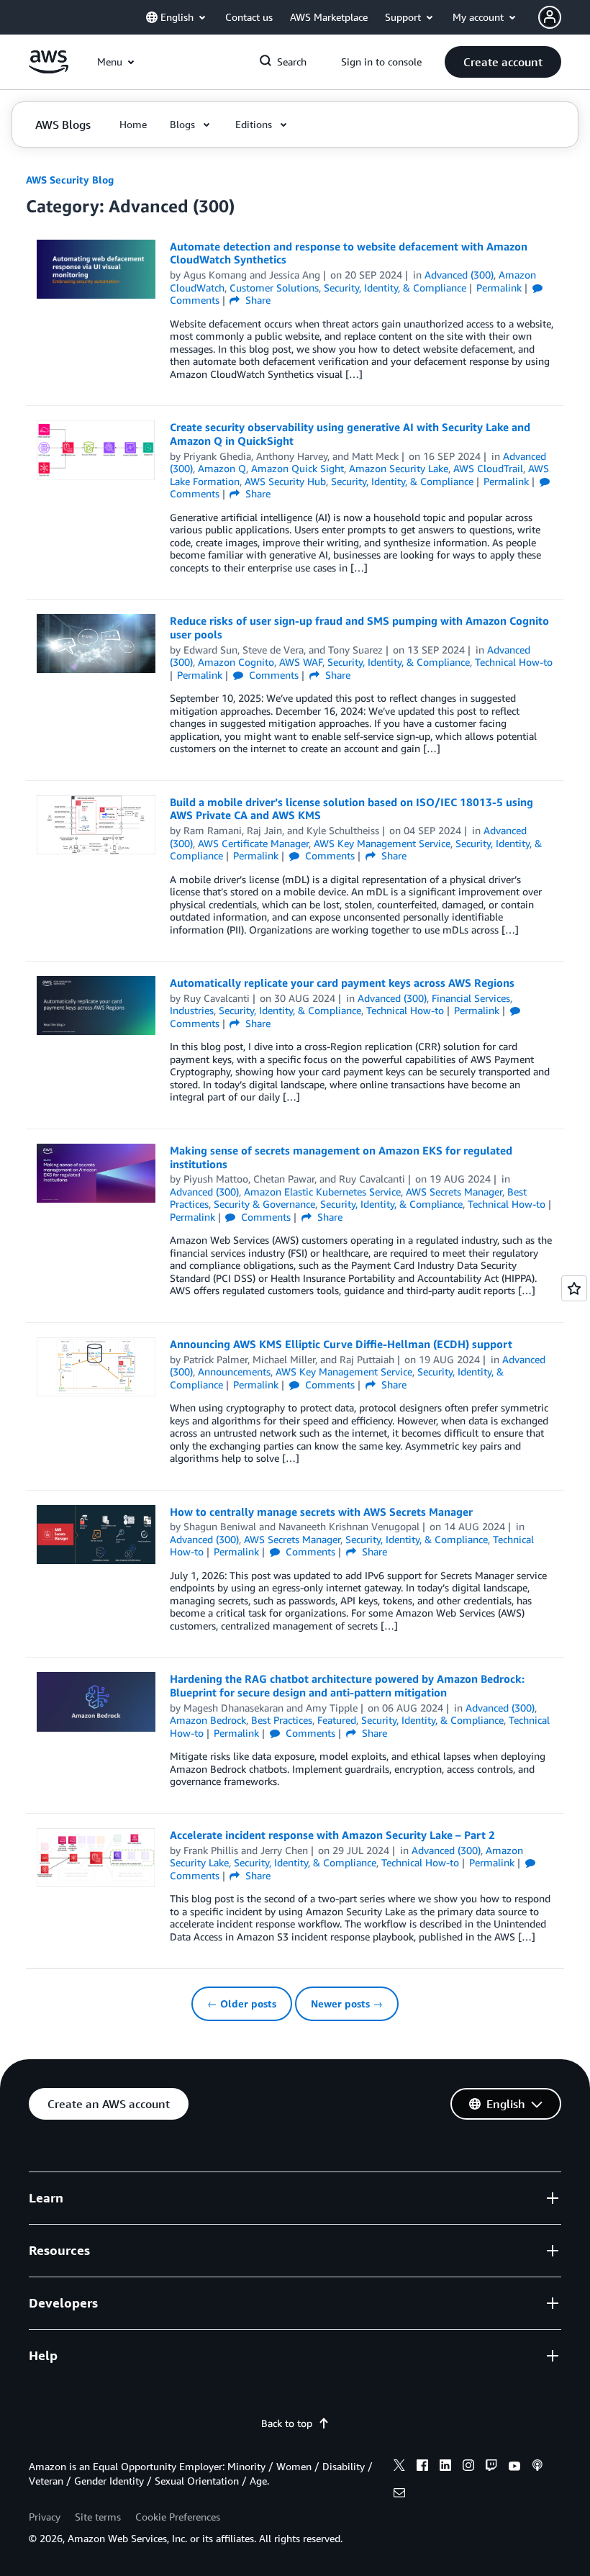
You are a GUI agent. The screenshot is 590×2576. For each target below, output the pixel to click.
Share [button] (257, 300)
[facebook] (422, 2467)
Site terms (98, 2517)
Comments (272, 675)
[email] (399, 2495)
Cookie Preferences (178, 2517)
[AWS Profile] (550, 17)
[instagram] (468, 2467)
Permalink (499, 288)
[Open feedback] (574, 1288)
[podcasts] (537, 2467)
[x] (399, 2467)
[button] (503, 62)
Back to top (287, 2423)
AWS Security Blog (70, 180)
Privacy (45, 2517)
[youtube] (514, 2467)
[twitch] (491, 2467)
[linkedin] (445, 2467)
